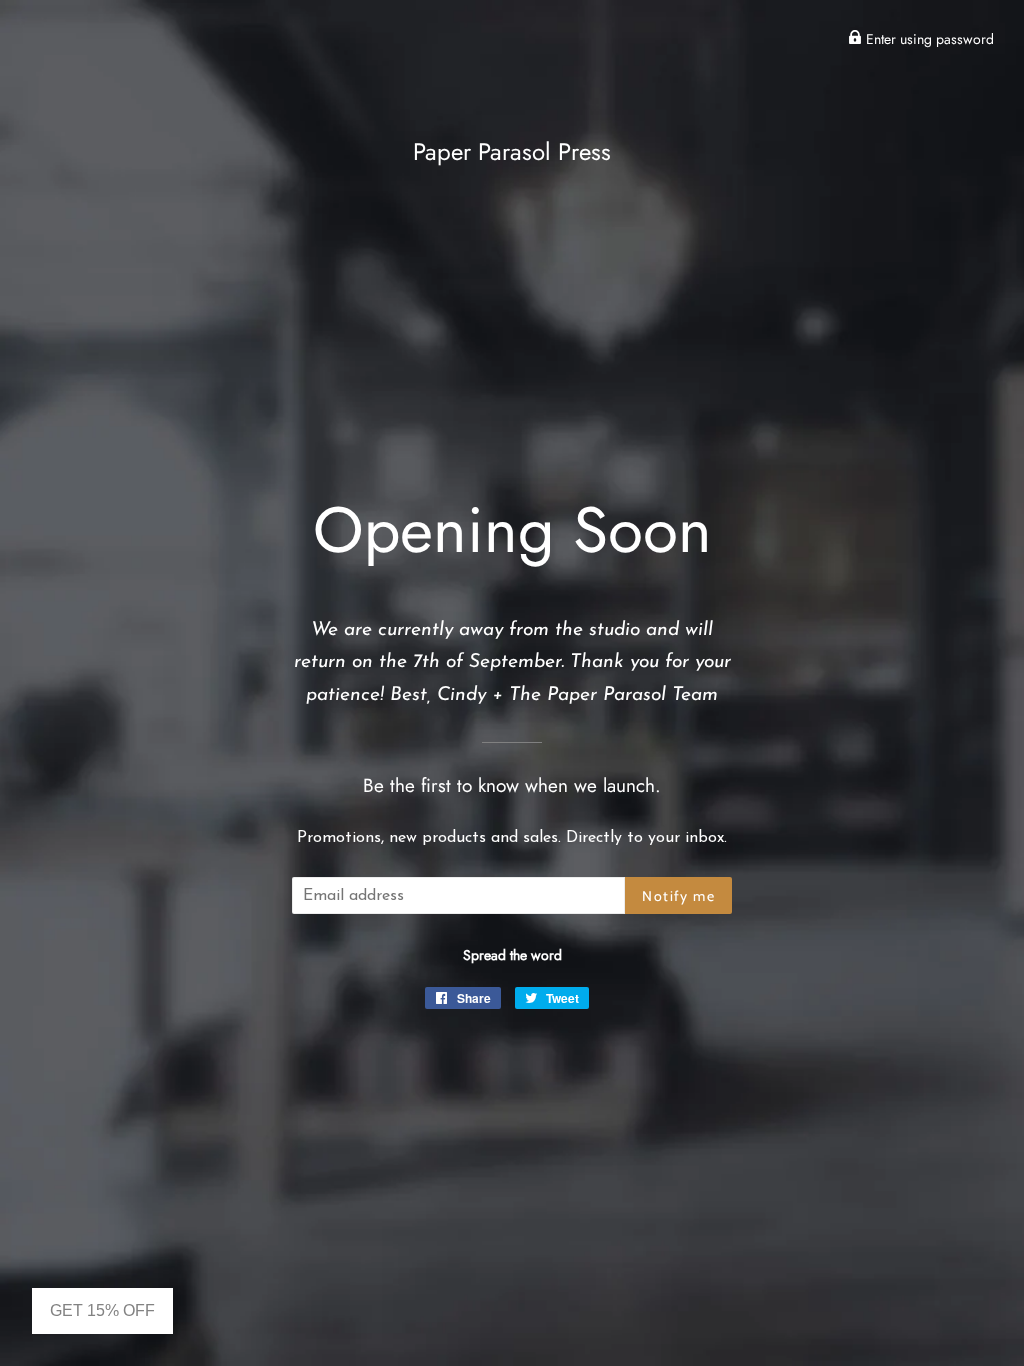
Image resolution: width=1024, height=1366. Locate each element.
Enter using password (928, 39)
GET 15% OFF (102, 1310)
